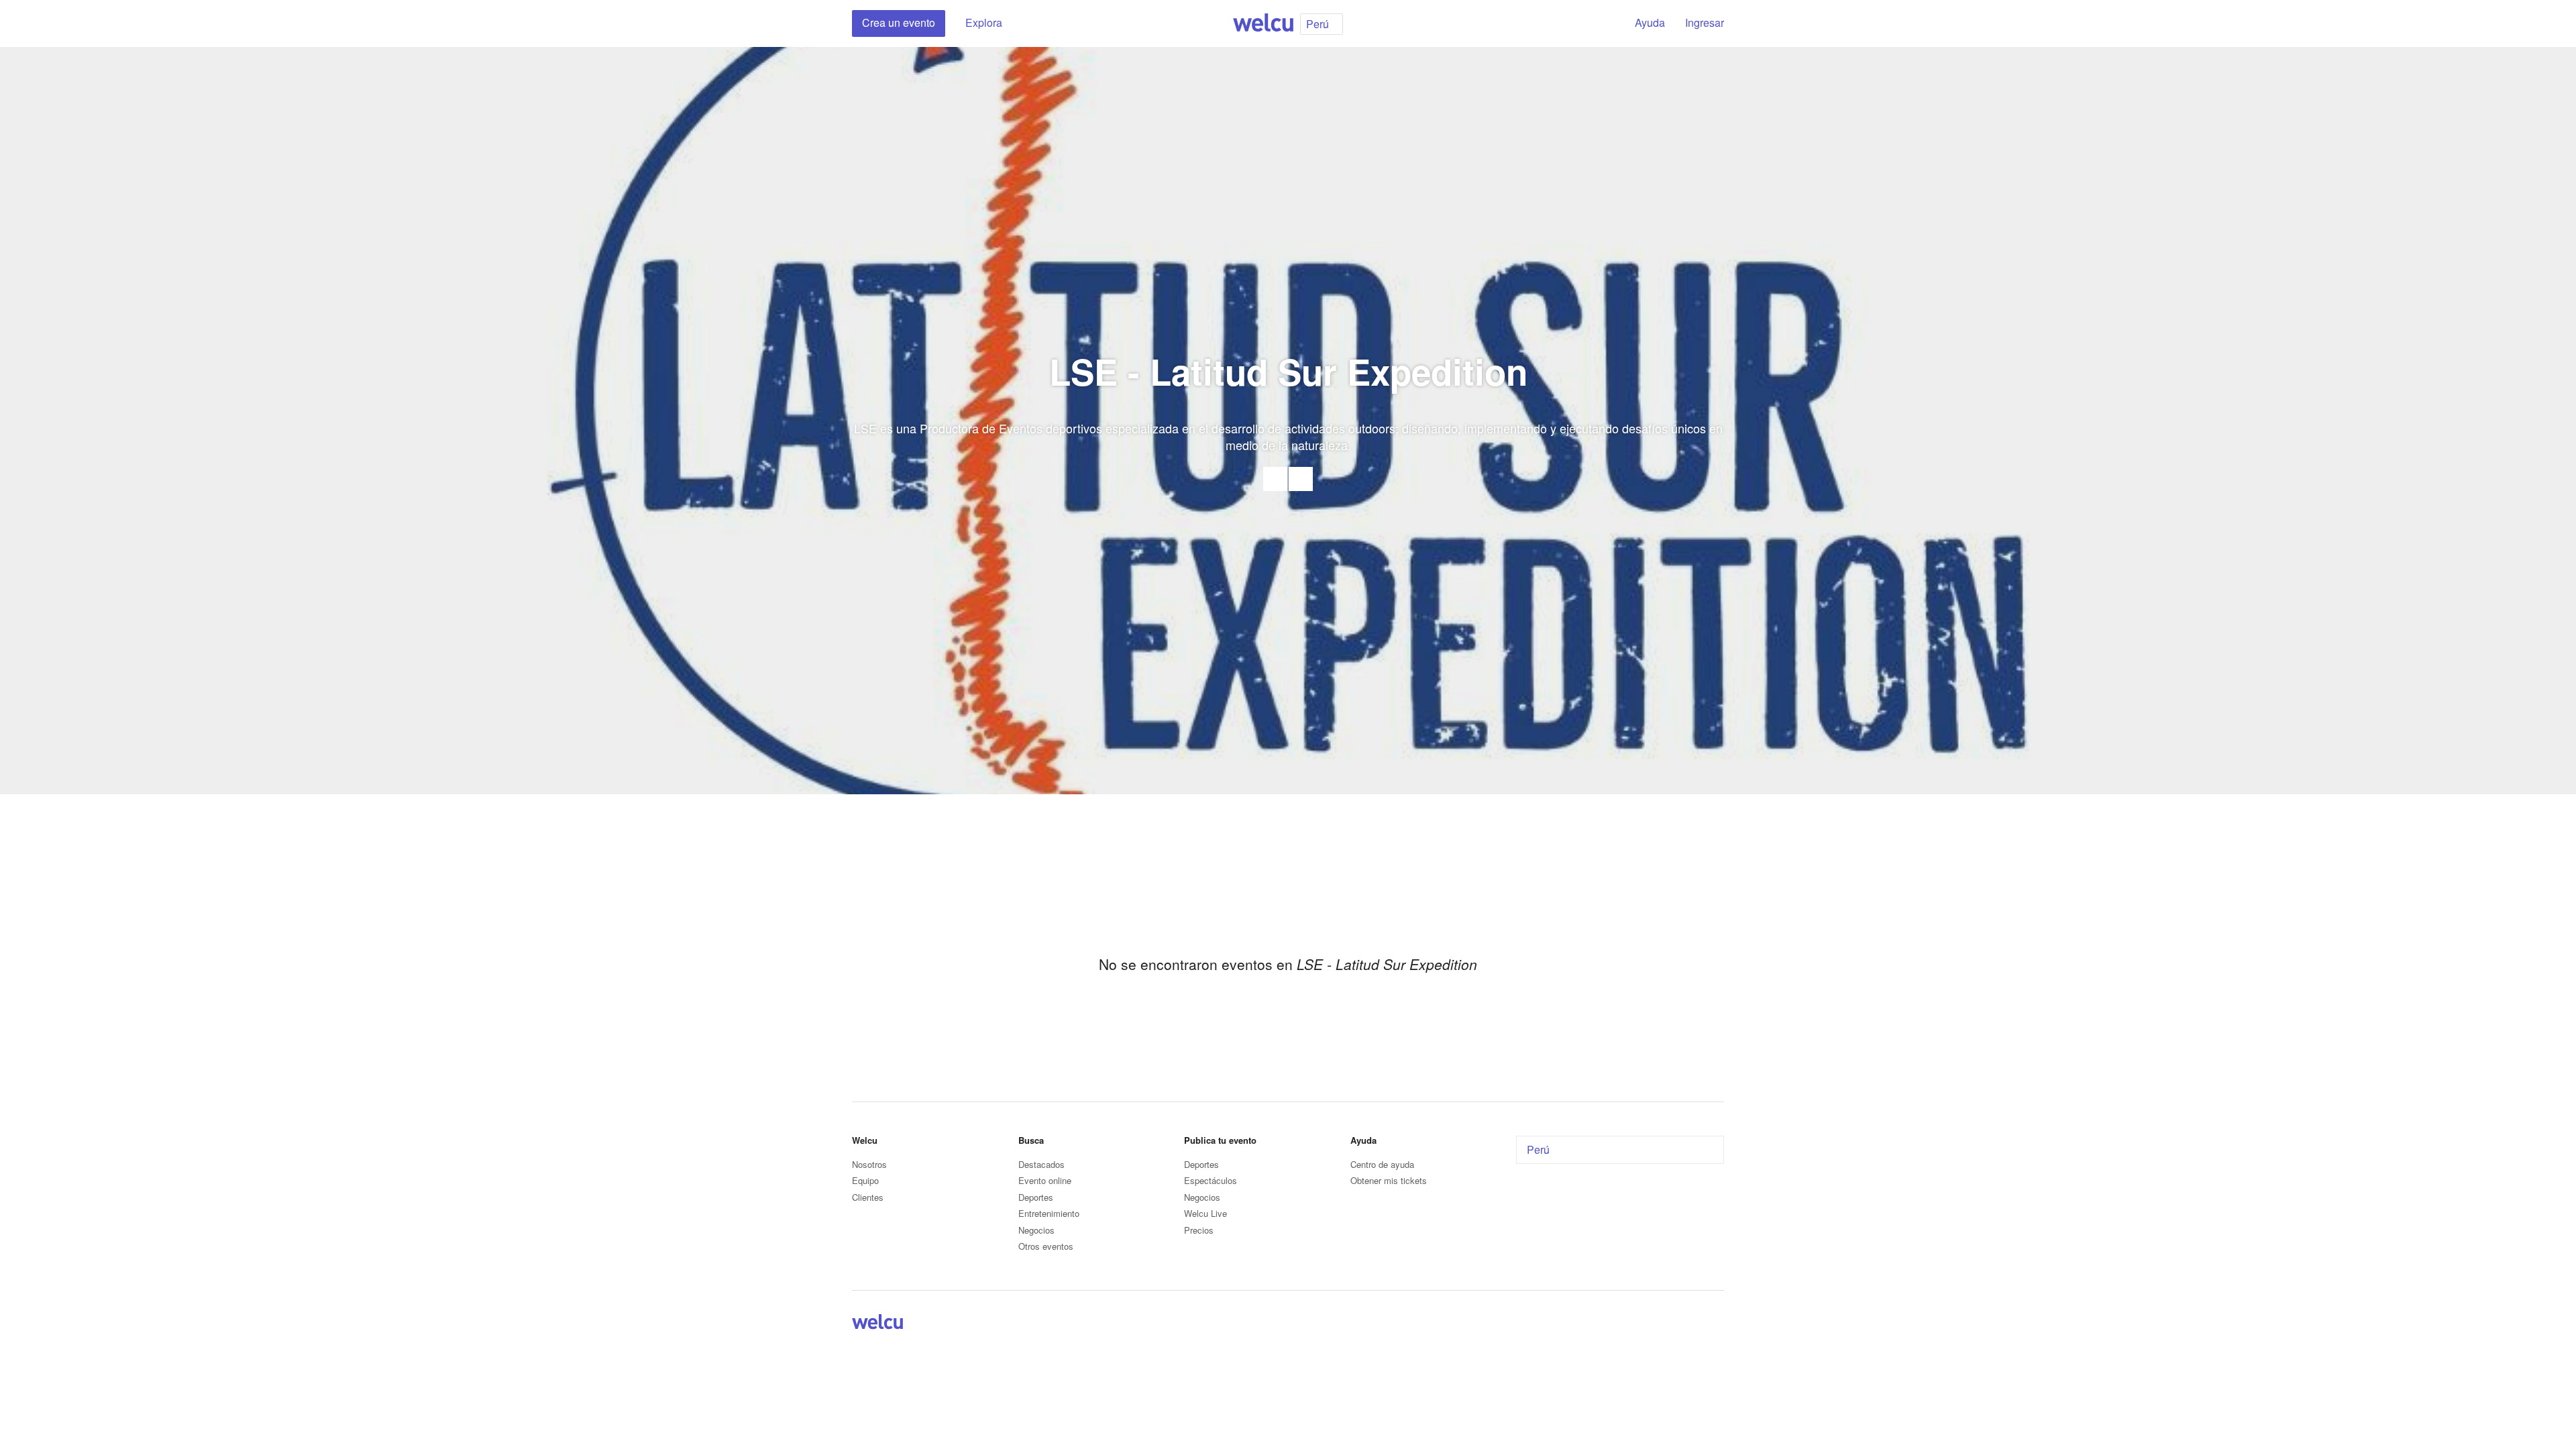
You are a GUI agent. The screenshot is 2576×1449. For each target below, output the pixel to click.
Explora (984, 22)
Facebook (1301, 479)
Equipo (865, 1180)
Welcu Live (1205, 1213)
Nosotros (869, 1164)
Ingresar (1705, 22)
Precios (1199, 1230)
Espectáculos (1211, 1180)
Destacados (1041, 1164)
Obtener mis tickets (1389, 1180)
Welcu (1263, 23)
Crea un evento (899, 22)
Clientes (868, 1197)
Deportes (1036, 1197)
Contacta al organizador (1275, 479)
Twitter (1700, 1324)
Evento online (1045, 1180)
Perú (1538, 1149)
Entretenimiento (1049, 1213)
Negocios (1036, 1230)
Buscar (1601, 23)
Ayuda (1650, 22)
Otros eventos (1046, 1246)
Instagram (1716, 1324)
